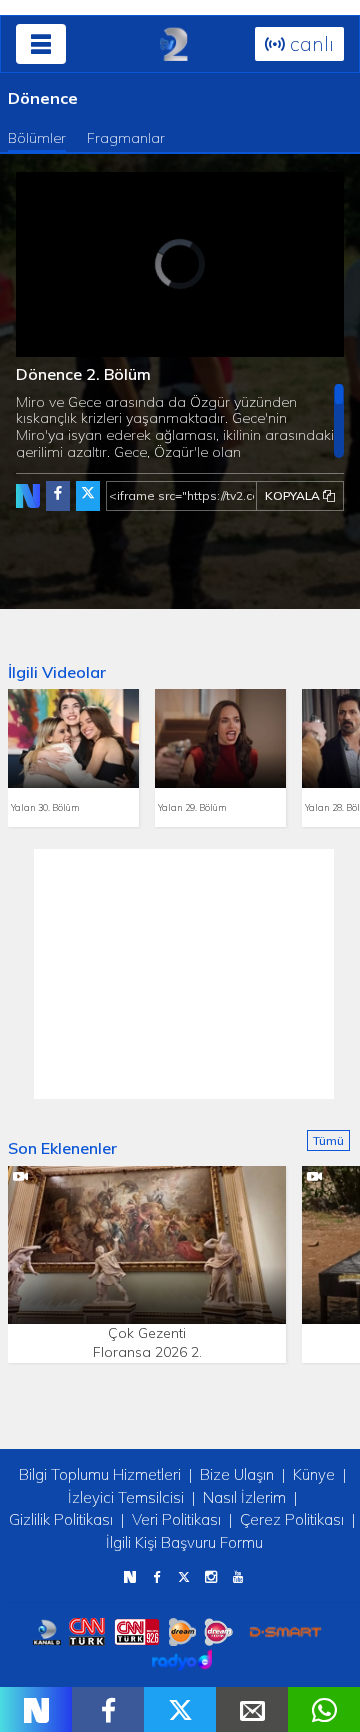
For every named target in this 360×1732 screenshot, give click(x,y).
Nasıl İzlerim (244, 1497)
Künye (314, 1474)
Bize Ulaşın (237, 1474)
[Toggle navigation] (41, 44)
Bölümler (37, 138)
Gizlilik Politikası (61, 1519)
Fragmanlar (126, 138)
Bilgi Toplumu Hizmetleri (100, 1474)
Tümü (328, 1140)
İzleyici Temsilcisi (126, 1497)
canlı (309, 43)
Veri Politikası (176, 1519)
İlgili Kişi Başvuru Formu (184, 1542)
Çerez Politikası (292, 1519)
